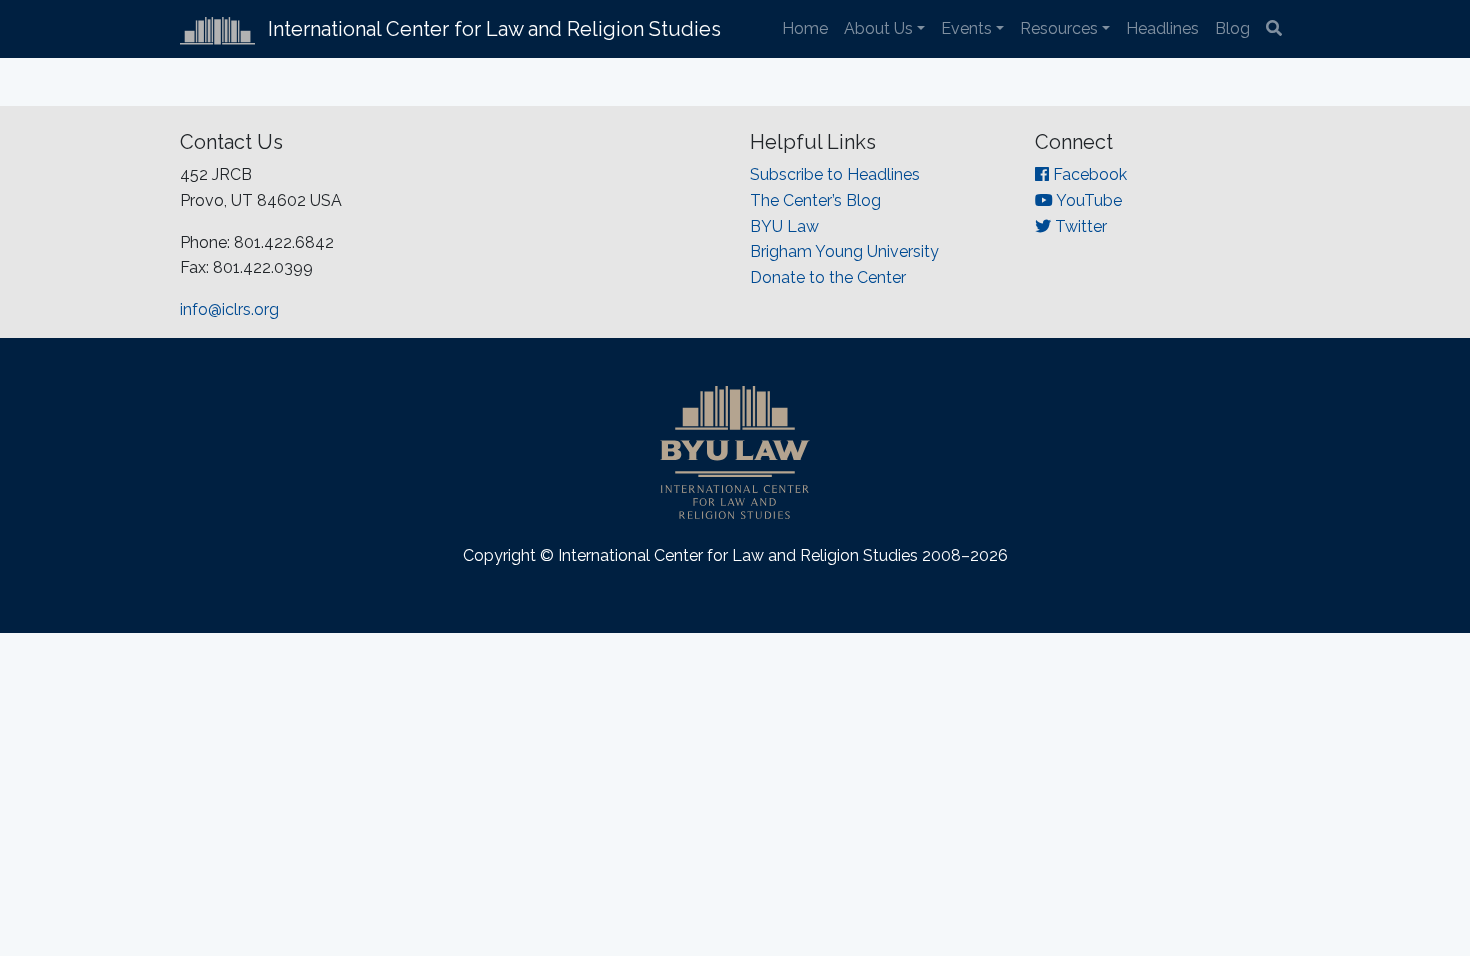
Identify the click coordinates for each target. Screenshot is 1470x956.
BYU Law (784, 226)
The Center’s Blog (815, 200)
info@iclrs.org (229, 309)
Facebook (1088, 174)
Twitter (1079, 226)
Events (966, 28)
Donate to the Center (828, 277)
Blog (1232, 28)
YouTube (1087, 200)
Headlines (1162, 28)
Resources (1059, 28)
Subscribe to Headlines (835, 174)
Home (805, 28)
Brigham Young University (844, 251)
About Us (878, 28)
